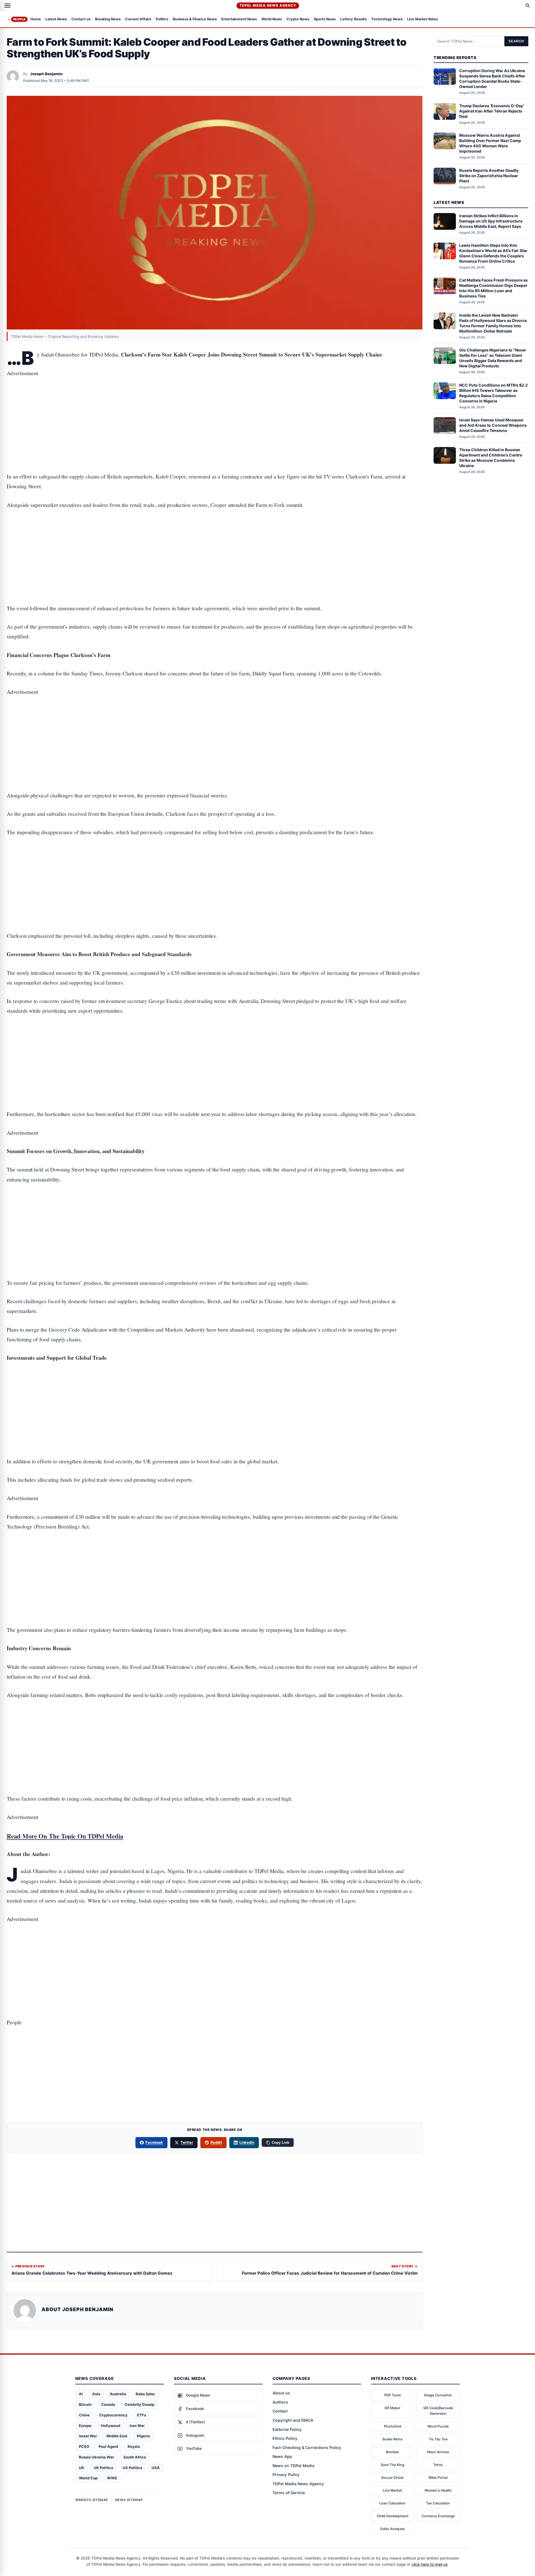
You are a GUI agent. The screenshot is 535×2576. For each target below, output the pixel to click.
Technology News (387, 19)
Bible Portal (438, 2478)
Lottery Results (353, 19)
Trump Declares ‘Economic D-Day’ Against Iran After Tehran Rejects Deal (492, 111)
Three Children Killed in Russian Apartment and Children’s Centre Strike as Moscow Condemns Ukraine (491, 458)
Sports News (325, 19)
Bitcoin (85, 2404)
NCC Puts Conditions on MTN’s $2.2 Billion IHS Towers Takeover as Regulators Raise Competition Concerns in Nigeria (493, 393)
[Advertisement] (215, 407)
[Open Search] (528, 6)
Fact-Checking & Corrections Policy (307, 2447)
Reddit (216, 2142)
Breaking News (108, 19)
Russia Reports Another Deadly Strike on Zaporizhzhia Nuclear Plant (489, 176)
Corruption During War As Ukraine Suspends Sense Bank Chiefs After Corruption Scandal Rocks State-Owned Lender (492, 79)
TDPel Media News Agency (268, 5)
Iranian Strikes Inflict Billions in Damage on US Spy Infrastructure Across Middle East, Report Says (491, 221)
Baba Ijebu (145, 2394)
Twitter (187, 2142)
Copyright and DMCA (293, 2420)
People (19, 19)
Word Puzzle (438, 2426)
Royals (134, 2446)
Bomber (392, 2452)
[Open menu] (8, 6)
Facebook (154, 2142)
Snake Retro (392, 2439)
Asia (96, 2394)
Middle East (117, 2436)
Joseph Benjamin (46, 74)
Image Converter (438, 2395)
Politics (162, 19)
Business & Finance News (195, 19)
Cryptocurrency (113, 2415)
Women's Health (438, 2490)
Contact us (81, 19)
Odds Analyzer (392, 2529)
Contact (280, 2411)
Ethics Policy (285, 2438)
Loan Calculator (392, 2503)
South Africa (135, 2457)
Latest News (56, 19)
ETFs (142, 2415)
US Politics (132, 2468)
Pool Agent (108, 2446)
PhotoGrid (393, 2426)
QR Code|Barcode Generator (438, 2411)
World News (272, 19)
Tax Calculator (438, 2503)
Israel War (88, 2436)
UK (82, 2468)
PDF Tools (393, 2395)
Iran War (137, 2426)
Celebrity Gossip (139, 2404)
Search (516, 41)
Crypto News (298, 19)
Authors (280, 2402)
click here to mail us (430, 2564)
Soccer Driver (392, 2478)
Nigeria (143, 2436)
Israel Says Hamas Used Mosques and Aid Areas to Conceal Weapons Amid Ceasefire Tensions (493, 425)
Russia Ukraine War (96, 2457)
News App (282, 2456)
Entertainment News (239, 19)
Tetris (438, 2465)
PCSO (84, 2446)
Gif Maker (392, 2408)
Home (36, 19)
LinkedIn (247, 2142)
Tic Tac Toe (438, 2439)
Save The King (392, 2465)
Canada (108, 2404)
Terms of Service (289, 2493)
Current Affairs (138, 19)
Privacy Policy (286, 2474)
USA (156, 2468)
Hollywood (110, 2426)
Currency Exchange (438, 2516)
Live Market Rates (423, 19)
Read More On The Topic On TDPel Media (65, 1836)
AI (81, 2394)
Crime (84, 2415)
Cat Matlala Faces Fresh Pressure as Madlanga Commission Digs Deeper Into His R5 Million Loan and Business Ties (493, 288)
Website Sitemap (92, 2500)
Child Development (393, 2516)
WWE (112, 2478)
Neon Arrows (438, 2452)
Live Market (392, 2490)
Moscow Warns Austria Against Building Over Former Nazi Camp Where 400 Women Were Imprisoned (490, 143)
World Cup (88, 2478)
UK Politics (103, 2468)
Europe (85, 2426)
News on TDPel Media (293, 2466)
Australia (118, 2394)
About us (281, 2393)
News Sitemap (129, 2500)
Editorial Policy (287, 2429)
